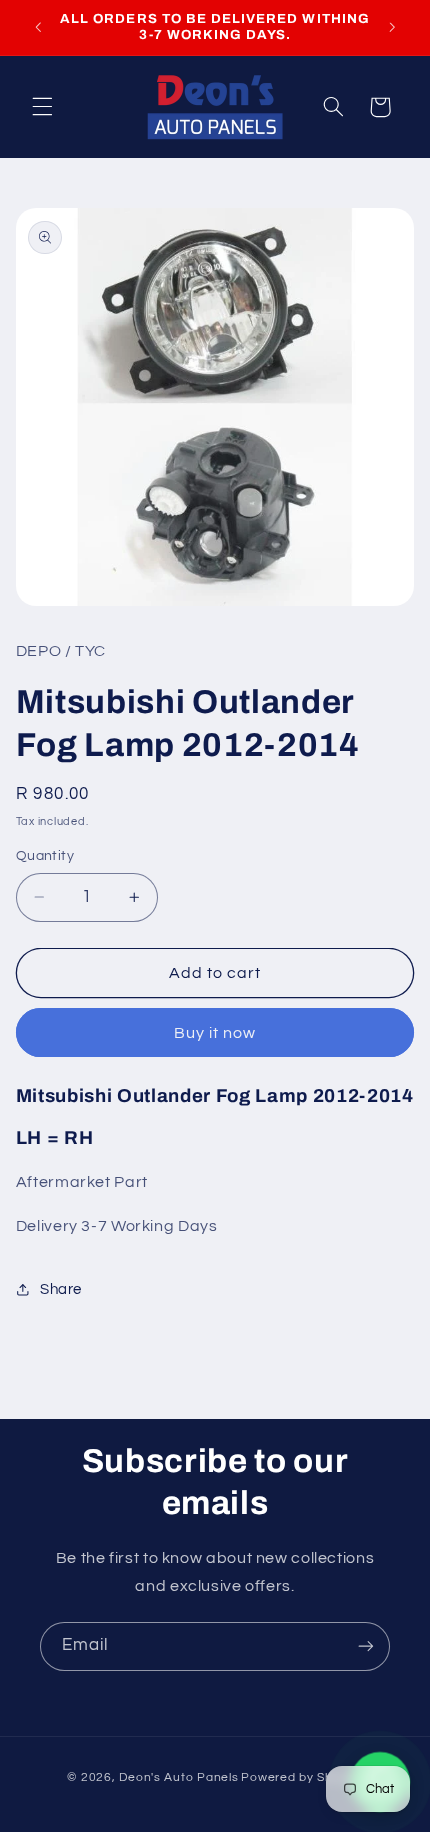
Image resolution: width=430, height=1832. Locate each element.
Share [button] (61, 1289)
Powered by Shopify (301, 1777)
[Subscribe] (366, 1646)
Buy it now (215, 1033)
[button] (42, 107)
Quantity (45, 856)
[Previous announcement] (38, 27)
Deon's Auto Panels (178, 1777)
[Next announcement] (392, 27)
